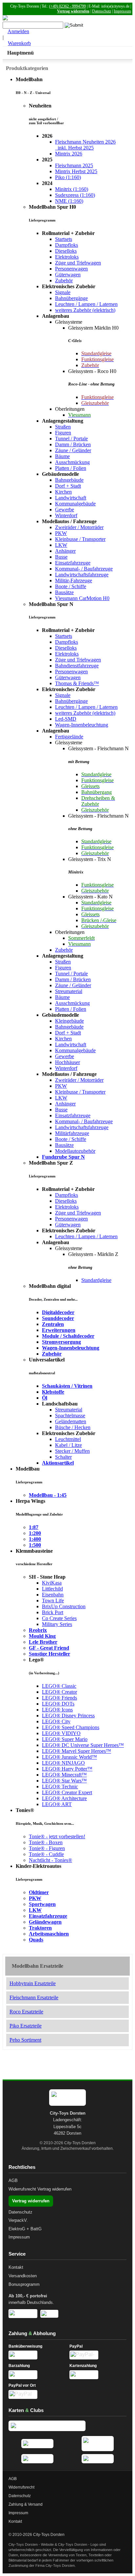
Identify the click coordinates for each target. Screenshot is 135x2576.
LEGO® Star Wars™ (64, 1781)
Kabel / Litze (68, 1445)
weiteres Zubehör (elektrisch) (85, 310)
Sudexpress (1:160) (75, 195)
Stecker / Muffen (72, 1451)
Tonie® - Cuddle (46, 1854)
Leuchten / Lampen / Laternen (86, 304)
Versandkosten (23, 2276)
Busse (61, 557)
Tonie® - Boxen (46, 1842)
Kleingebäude (69, 1021)
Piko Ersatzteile (26, 2026)
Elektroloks (67, 257)
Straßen (63, 427)
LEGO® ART (57, 1804)
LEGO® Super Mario (65, 1739)
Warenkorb (19, 43)
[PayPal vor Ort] (37, 2394)
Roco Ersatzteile (26, 2012)
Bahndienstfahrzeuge (77, 666)
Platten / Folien (71, 468)
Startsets (64, 239)
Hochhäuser (67, 1062)
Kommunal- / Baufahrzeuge (84, 569)
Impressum (122, 11)
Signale (63, 292)
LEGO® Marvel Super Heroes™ (77, 1751)
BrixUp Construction (64, 1606)
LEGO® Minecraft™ (64, 1775)
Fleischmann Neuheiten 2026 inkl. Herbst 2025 (85, 145)
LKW (61, 545)
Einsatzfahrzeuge (73, 563)
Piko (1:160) (68, 177)
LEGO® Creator (59, 1692)
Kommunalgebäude (75, 504)
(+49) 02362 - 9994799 (67, 6)
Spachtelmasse (70, 1416)
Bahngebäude (69, 480)
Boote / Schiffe (71, 586)
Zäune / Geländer (73, 450)
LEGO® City (56, 1721)
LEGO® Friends (59, 1698)
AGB (13, 2181)
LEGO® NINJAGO (63, 1763)
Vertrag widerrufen (73, 11)
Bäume (62, 456)
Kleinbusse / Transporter (80, 539)
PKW (61, 533)
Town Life (53, 1601)
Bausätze (64, 592)
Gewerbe (65, 510)
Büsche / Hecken (73, 1427)
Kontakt (16, 2267)
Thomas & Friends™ (77, 683)
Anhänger (65, 551)
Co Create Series (59, 1618)
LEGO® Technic (60, 1787)
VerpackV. (18, 2220)
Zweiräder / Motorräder (79, 527)
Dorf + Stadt (68, 486)
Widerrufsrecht (22, 2189)
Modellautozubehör (75, 1151)
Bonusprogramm (24, 2284)
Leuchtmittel (68, 1439)
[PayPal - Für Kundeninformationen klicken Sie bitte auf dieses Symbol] (98, 2355)
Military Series (57, 1624)
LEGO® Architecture (64, 1798)
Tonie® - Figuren (47, 1848)
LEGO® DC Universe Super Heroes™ (83, 1745)
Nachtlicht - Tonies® (50, 1860)
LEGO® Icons (57, 1710)
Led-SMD (66, 719)
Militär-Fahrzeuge (74, 580)
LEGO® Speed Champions (71, 1727)
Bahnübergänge (71, 298)
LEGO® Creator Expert (67, 1792)
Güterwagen (68, 275)
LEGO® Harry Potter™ (67, 1769)
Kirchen (63, 492)
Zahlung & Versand (26, 2504)
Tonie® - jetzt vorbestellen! (57, 1836)
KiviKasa (52, 1583)
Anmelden (18, 31)
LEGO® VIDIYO (61, 1733)
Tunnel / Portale (71, 439)
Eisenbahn (53, 1595)
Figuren (63, 433)
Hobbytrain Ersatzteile (33, 1983)
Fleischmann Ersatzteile (34, 1997)
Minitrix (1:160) (72, 189)
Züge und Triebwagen (78, 263)
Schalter (63, 1457)
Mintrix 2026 (69, 154)
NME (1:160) (69, 201)
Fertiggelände (69, 737)
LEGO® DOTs (58, 1704)
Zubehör (64, 280)
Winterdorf (66, 515)
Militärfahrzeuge (72, 1133)
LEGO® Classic (59, 1686)
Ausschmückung (72, 462)
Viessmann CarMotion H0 (82, 598)
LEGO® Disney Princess (68, 1716)
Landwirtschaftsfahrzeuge (82, 575)
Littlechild (52, 1589)
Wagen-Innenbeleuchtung (82, 725)
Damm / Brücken (73, 444)
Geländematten (71, 1421)
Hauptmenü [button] (20, 53)
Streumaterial (69, 991)
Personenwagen (71, 269)
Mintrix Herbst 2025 (76, 171)
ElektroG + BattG (25, 2229)
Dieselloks (66, 251)
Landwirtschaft (71, 498)
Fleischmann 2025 (74, 165)
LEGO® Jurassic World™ (69, 1757)
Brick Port (53, 1612)
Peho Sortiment (25, 2040)
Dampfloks (67, 245)
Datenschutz (102, 11)
